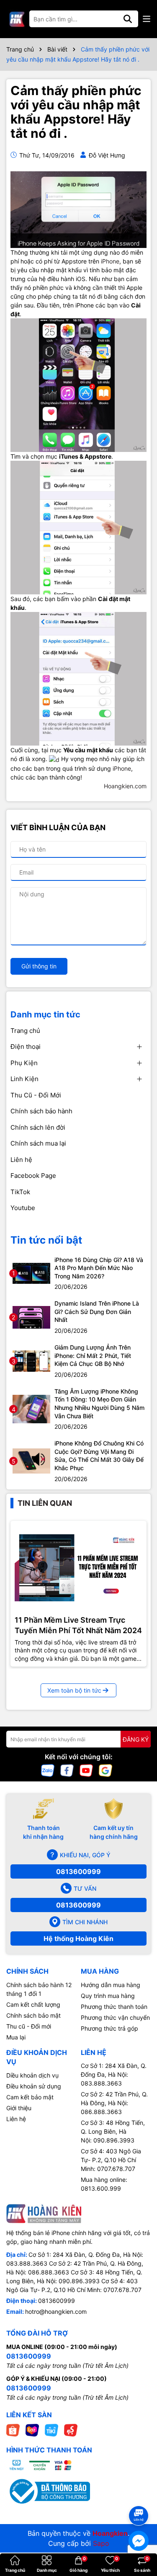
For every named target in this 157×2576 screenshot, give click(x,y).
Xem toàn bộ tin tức (74, 1690)
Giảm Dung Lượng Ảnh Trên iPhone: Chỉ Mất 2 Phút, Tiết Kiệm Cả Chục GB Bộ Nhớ (93, 1355)
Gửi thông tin (39, 966)
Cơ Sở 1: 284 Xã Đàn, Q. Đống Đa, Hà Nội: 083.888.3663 (114, 2074)
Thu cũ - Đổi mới (29, 2026)
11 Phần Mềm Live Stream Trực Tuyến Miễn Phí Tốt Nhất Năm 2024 (78, 1625)
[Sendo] (71, 2430)
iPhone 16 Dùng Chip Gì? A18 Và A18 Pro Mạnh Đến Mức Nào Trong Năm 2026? (99, 1268)
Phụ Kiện (24, 1063)
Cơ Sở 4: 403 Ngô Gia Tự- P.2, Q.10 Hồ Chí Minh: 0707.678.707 (111, 2160)
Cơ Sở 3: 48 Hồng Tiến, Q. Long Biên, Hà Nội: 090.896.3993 (113, 2131)
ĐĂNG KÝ (136, 1739)
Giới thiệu (19, 2108)
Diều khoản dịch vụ (32, 2075)
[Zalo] (48, 1770)
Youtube (23, 1208)
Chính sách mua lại (38, 1143)
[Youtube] (86, 1770)
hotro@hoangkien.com (56, 2311)
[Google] (106, 1770)
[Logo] (17, 19)
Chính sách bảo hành (41, 1111)
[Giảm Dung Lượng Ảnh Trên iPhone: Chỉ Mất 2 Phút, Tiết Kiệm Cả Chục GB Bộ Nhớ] (31, 1360)
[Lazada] (32, 2430)
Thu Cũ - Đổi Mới (36, 1095)
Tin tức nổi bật (46, 1240)
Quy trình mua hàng (108, 1996)
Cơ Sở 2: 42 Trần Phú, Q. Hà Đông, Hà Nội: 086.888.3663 (114, 2103)
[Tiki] (51, 2430)
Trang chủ (25, 1031)
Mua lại (16, 2037)
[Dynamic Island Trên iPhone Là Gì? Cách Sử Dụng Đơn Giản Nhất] (31, 1317)
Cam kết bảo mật (30, 2097)
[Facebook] (67, 1770)
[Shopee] (13, 2430)
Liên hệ (21, 1160)
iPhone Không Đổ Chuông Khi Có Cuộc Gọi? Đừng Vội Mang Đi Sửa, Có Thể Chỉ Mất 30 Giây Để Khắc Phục (99, 1456)
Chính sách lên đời (38, 1127)
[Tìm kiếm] (128, 19)
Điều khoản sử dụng (34, 2086)
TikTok (20, 1192)
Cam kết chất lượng (33, 2004)
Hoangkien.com (125, 786)
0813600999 (78, 1871)
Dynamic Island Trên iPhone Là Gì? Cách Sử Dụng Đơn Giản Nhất (97, 1311)
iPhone (110, 261)
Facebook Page (33, 1176)
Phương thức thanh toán (114, 2007)
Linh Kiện (24, 1079)
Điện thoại (26, 1047)
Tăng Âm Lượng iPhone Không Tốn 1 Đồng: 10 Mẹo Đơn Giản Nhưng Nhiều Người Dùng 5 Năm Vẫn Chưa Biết (99, 1404)
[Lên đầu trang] (139, 2501)
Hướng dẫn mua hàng (111, 1985)
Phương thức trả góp (109, 2028)
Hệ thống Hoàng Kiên (78, 1938)
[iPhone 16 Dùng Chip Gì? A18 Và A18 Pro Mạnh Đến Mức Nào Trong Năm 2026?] (31, 1273)
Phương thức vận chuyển (115, 2017)
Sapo (101, 2543)
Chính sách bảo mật (33, 2015)
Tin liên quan (45, 1503)
